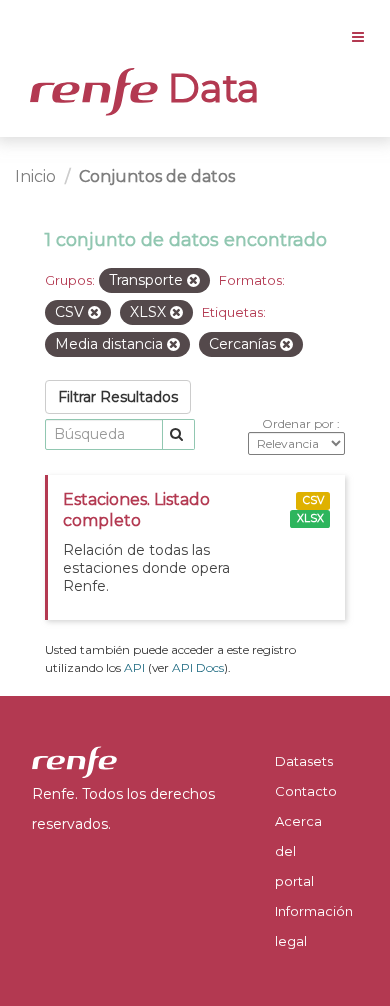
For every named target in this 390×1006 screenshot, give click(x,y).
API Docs (198, 667)
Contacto (306, 791)
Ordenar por (299, 423)
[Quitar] (193, 281)
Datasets (304, 761)
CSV (313, 500)
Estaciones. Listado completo (136, 510)
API (134, 667)
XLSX (310, 518)
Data (209, 88)
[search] (178, 434)
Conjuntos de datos (157, 176)
